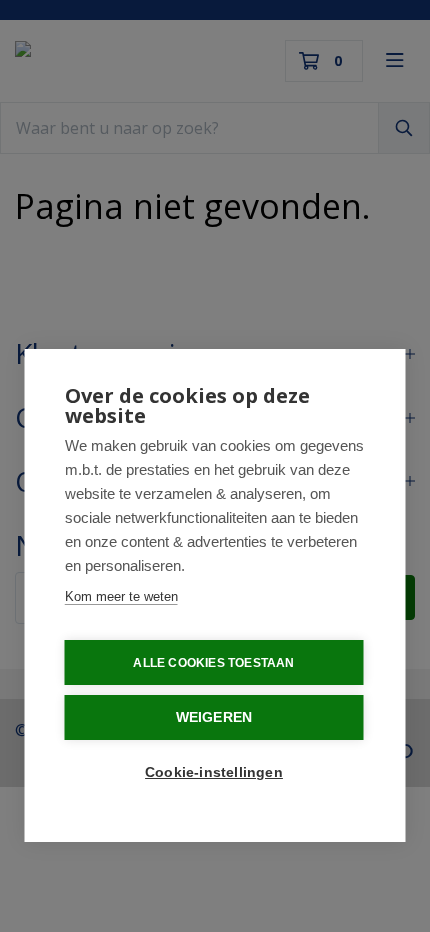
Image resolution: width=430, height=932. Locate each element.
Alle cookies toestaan (213, 663)
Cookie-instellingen (214, 772)
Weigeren (214, 717)
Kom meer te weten (121, 596)
